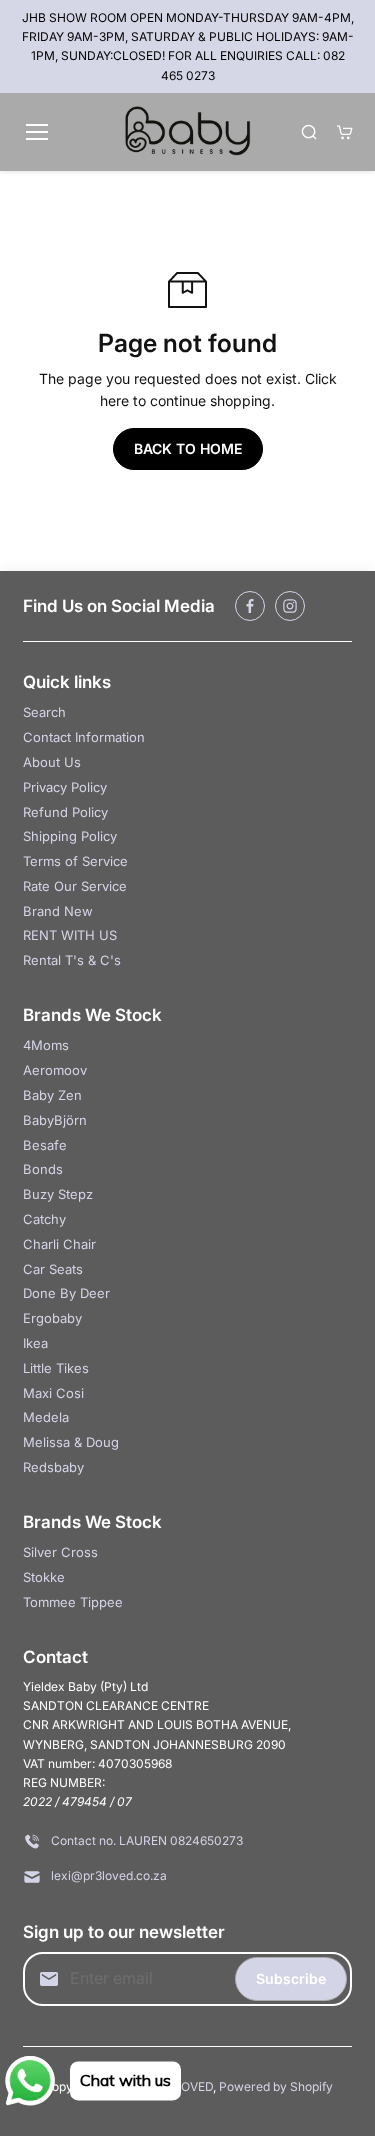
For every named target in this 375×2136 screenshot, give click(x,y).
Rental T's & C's (72, 960)
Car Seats (53, 1269)
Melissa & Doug (71, 1442)
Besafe (45, 1145)
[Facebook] (250, 606)
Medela (46, 1417)
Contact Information (84, 737)
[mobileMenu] (37, 132)
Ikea (35, 1343)
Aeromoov (55, 1070)
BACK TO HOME (188, 448)
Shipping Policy (70, 836)
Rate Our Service (75, 886)
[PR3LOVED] (187, 132)
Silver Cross (60, 1552)
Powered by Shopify (276, 2086)
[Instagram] (290, 606)
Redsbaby (53, 1467)
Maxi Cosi (53, 1393)
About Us (52, 762)
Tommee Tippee (73, 1602)
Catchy (44, 1219)
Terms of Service (75, 861)
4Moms (46, 1045)
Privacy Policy (65, 787)
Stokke (44, 1577)
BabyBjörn (55, 1120)
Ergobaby (52, 1318)
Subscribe (291, 1978)
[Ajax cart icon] (345, 132)
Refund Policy (65, 812)
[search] (309, 132)
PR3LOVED (182, 2086)
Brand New (58, 911)
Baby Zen (52, 1095)
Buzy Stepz (58, 1194)
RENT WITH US (70, 935)
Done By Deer (66, 1293)
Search (44, 712)
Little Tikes (56, 1368)
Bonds (43, 1169)
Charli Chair (59, 1244)
